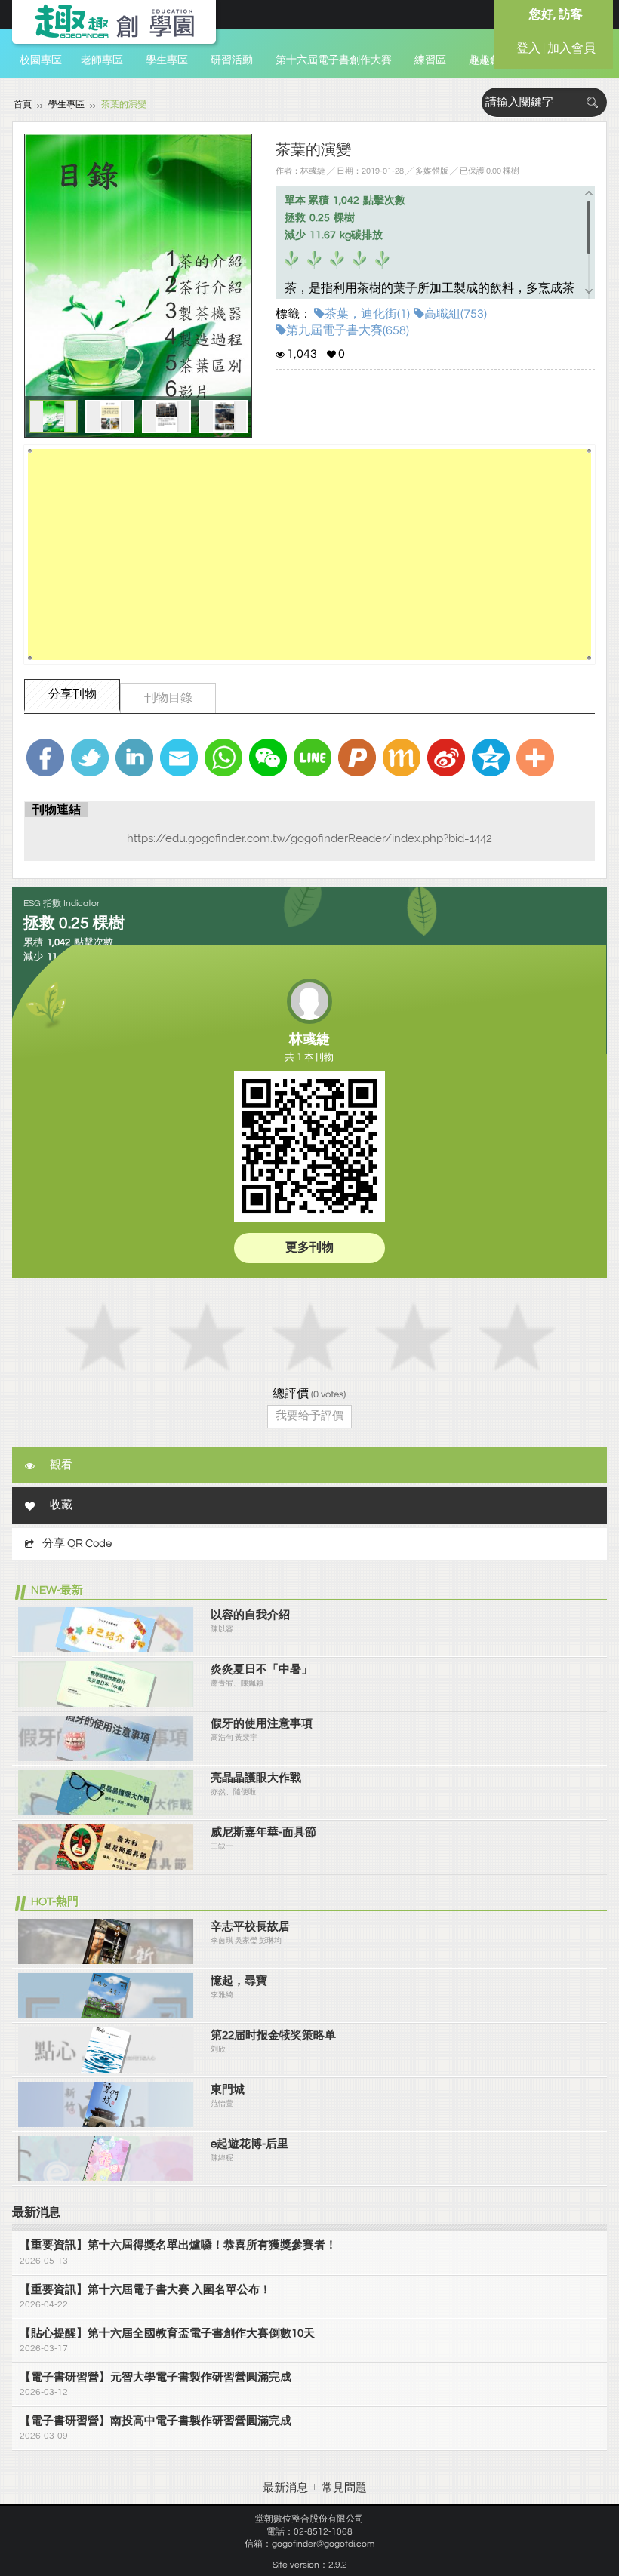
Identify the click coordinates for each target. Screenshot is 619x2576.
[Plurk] (357, 758)
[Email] (179, 758)
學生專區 (167, 60)
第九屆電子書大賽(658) (348, 330)
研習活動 (232, 60)
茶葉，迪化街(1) (367, 314)
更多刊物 (309, 1247)
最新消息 (285, 2488)
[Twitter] (90, 758)
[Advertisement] (309, 555)
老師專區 (102, 60)
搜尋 (592, 102)
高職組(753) (456, 314)
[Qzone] (491, 758)
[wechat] (268, 758)
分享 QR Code (77, 1543)
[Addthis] (535, 758)
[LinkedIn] (134, 758)
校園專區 (41, 60)
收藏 (61, 1505)
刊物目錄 (168, 698)
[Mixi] (402, 758)
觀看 (61, 1465)
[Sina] (446, 758)
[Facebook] (45, 758)
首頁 (23, 105)
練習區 (430, 60)
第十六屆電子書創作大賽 (334, 60)
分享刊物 (72, 694)
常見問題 (344, 2488)
